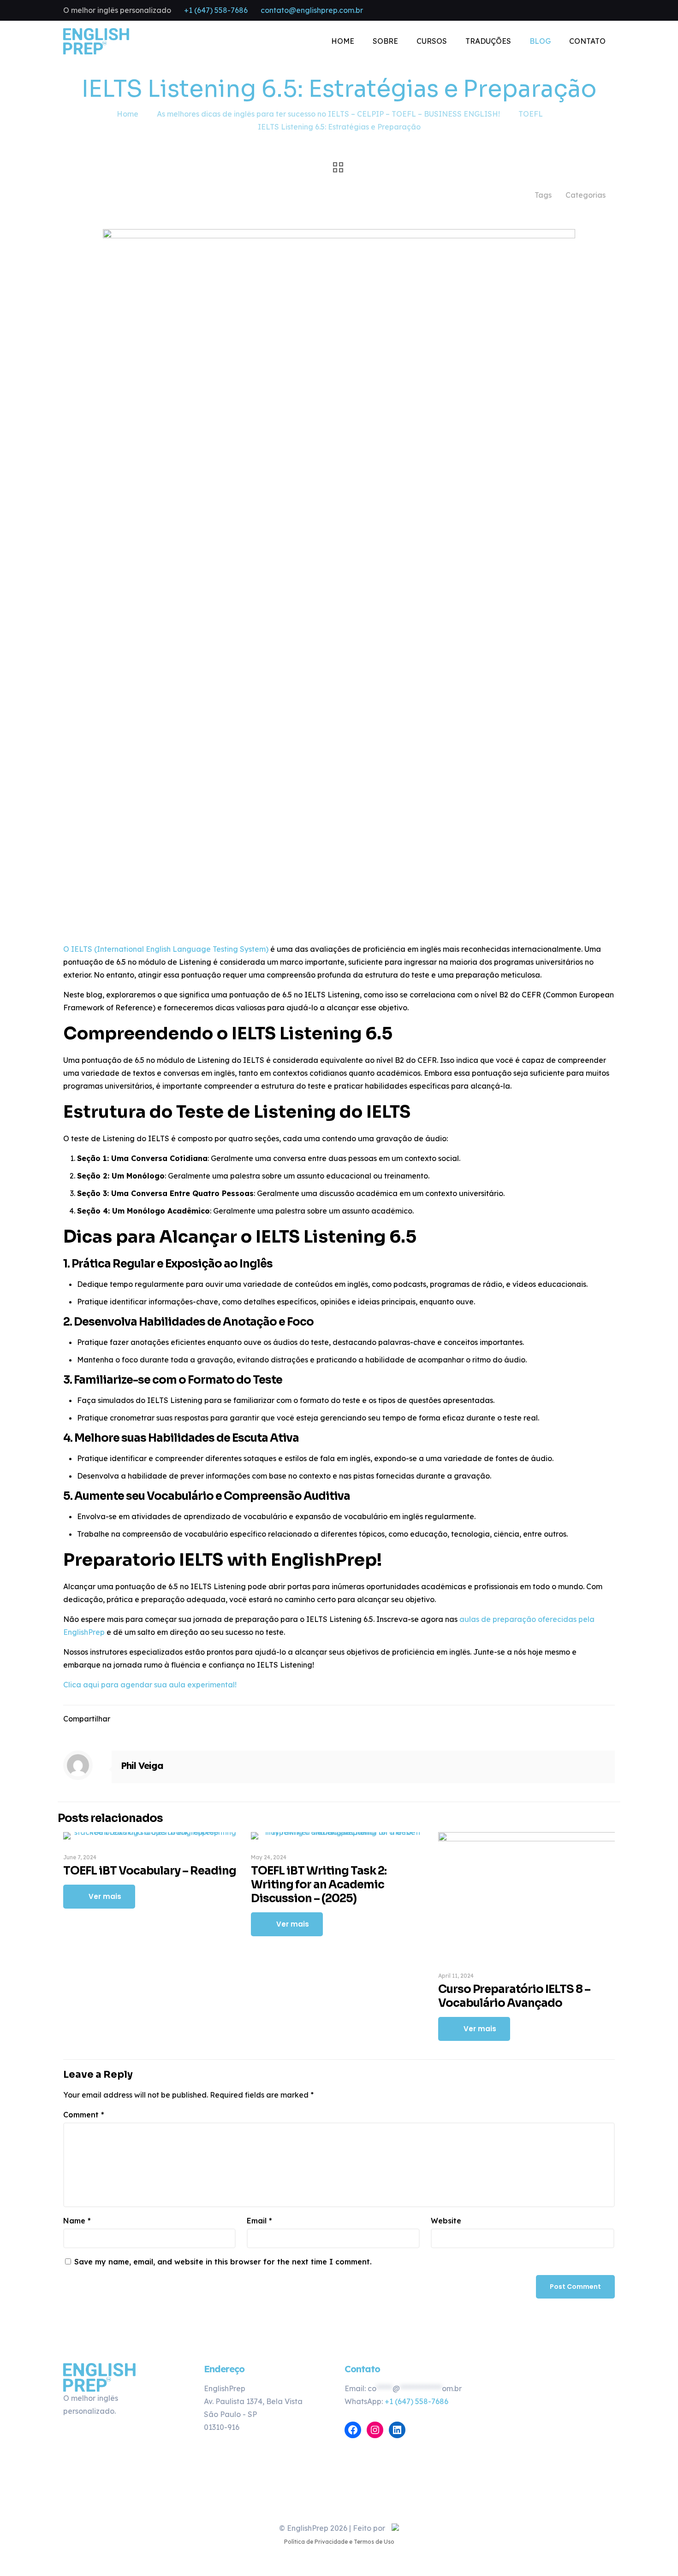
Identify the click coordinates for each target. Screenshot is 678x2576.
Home (128, 114)
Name (77, 2221)
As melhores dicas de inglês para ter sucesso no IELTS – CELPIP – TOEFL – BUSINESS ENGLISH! (328, 114)
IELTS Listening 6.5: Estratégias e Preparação (339, 127)
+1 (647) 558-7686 (216, 10)
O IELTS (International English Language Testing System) (166, 949)
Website (446, 2221)
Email (259, 2221)
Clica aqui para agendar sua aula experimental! (150, 1685)
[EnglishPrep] (96, 41)
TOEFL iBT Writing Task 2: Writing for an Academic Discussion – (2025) (319, 1885)
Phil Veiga (142, 1765)
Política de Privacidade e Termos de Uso (339, 2542)
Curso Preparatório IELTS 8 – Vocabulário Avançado (514, 1996)
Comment (84, 2115)
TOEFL (531, 114)
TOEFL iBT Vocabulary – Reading (150, 1871)
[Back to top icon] (339, 2504)
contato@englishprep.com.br (312, 10)
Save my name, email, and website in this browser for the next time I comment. (223, 2262)
